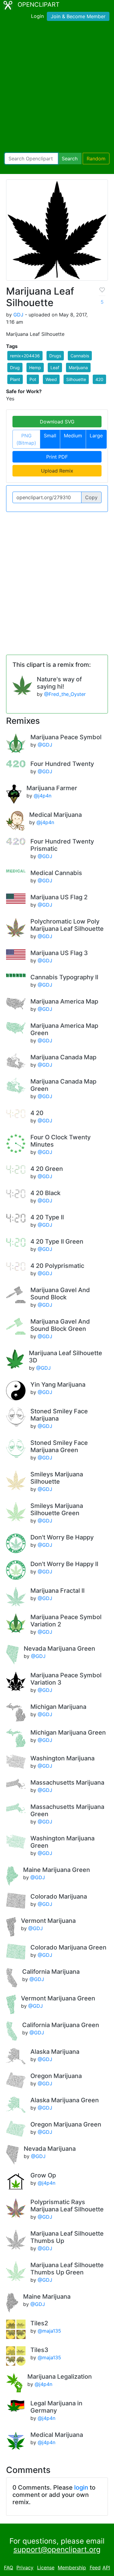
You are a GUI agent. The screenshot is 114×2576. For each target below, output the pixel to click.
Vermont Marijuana (48, 1921)
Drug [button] (15, 368)
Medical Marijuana (55, 815)
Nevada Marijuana (50, 2149)
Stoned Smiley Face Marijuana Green (59, 1446)
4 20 (37, 1113)
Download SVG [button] (57, 422)
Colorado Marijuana (59, 1896)
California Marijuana (51, 1972)
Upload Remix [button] (57, 471)
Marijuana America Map (64, 1001)
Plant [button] (15, 379)
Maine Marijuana (47, 2297)
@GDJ (45, 745)
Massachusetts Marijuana (67, 1782)
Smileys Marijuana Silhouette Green (57, 1509)
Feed (95, 2568)
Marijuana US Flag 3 (59, 953)
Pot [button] (33, 379)
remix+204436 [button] (25, 356)
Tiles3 (39, 2350)
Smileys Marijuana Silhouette (57, 1478)
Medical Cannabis (56, 873)
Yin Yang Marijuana (58, 1385)
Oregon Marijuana (56, 2076)
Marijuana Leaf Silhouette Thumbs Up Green (67, 2269)
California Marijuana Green (61, 2025)
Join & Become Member (78, 16)
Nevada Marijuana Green (59, 1649)
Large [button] (96, 436)
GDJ (18, 315)
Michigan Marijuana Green (68, 1732)
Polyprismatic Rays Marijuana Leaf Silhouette (67, 2206)
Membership (72, 2568)
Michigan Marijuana (58, 1707)
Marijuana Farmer (52, 788)
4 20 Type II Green (57, 1241)
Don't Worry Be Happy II (64, 1564)
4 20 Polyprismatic (57, 1266)
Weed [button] (51, 379)
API (106, 2568)
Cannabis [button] (80, 356)
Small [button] (50, 436)
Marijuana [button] (78, 368)
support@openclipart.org (57, 2549)
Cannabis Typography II (64, 977)
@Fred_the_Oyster (65, 694)
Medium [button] (73, 436)
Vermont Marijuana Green (58, 1998)
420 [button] (99, 379)
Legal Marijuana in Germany (56, 2407)
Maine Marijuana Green (57, 1870)
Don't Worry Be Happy (62, 1537)
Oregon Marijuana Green (66, 2124)
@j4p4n (43, 796)
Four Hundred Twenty (62, 764)
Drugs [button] (55, 356)
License (46, 2568)
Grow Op (43, 2175)
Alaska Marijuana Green (65, 2100)
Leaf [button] (55, 368)
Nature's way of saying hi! (59, 683)
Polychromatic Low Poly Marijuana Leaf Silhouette (67, 925)
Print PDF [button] (57, 457)
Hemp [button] (35, 368)
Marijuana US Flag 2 (59, 897)
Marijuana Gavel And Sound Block (60, 1294)
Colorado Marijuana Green (68, 1947)
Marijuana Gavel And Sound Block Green (60, 1325)
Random (96, 159)
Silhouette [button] (76, 379)
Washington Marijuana (62, 1758)
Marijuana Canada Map (63, 1057)
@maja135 (49, 2331)
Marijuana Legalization (60, 2377)
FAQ (9, 2568)
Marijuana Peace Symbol (66, 737)
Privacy (25, 2568)
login (81, 2487)
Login (37, 16)
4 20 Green (47, 1169)
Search (70, 159)
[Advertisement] (57, 88)
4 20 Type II (47, 1217)
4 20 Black (45, 1193)
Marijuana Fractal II (57, 1591)
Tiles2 (39, 2323)
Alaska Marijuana (55, 2052)
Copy (91, 497)
